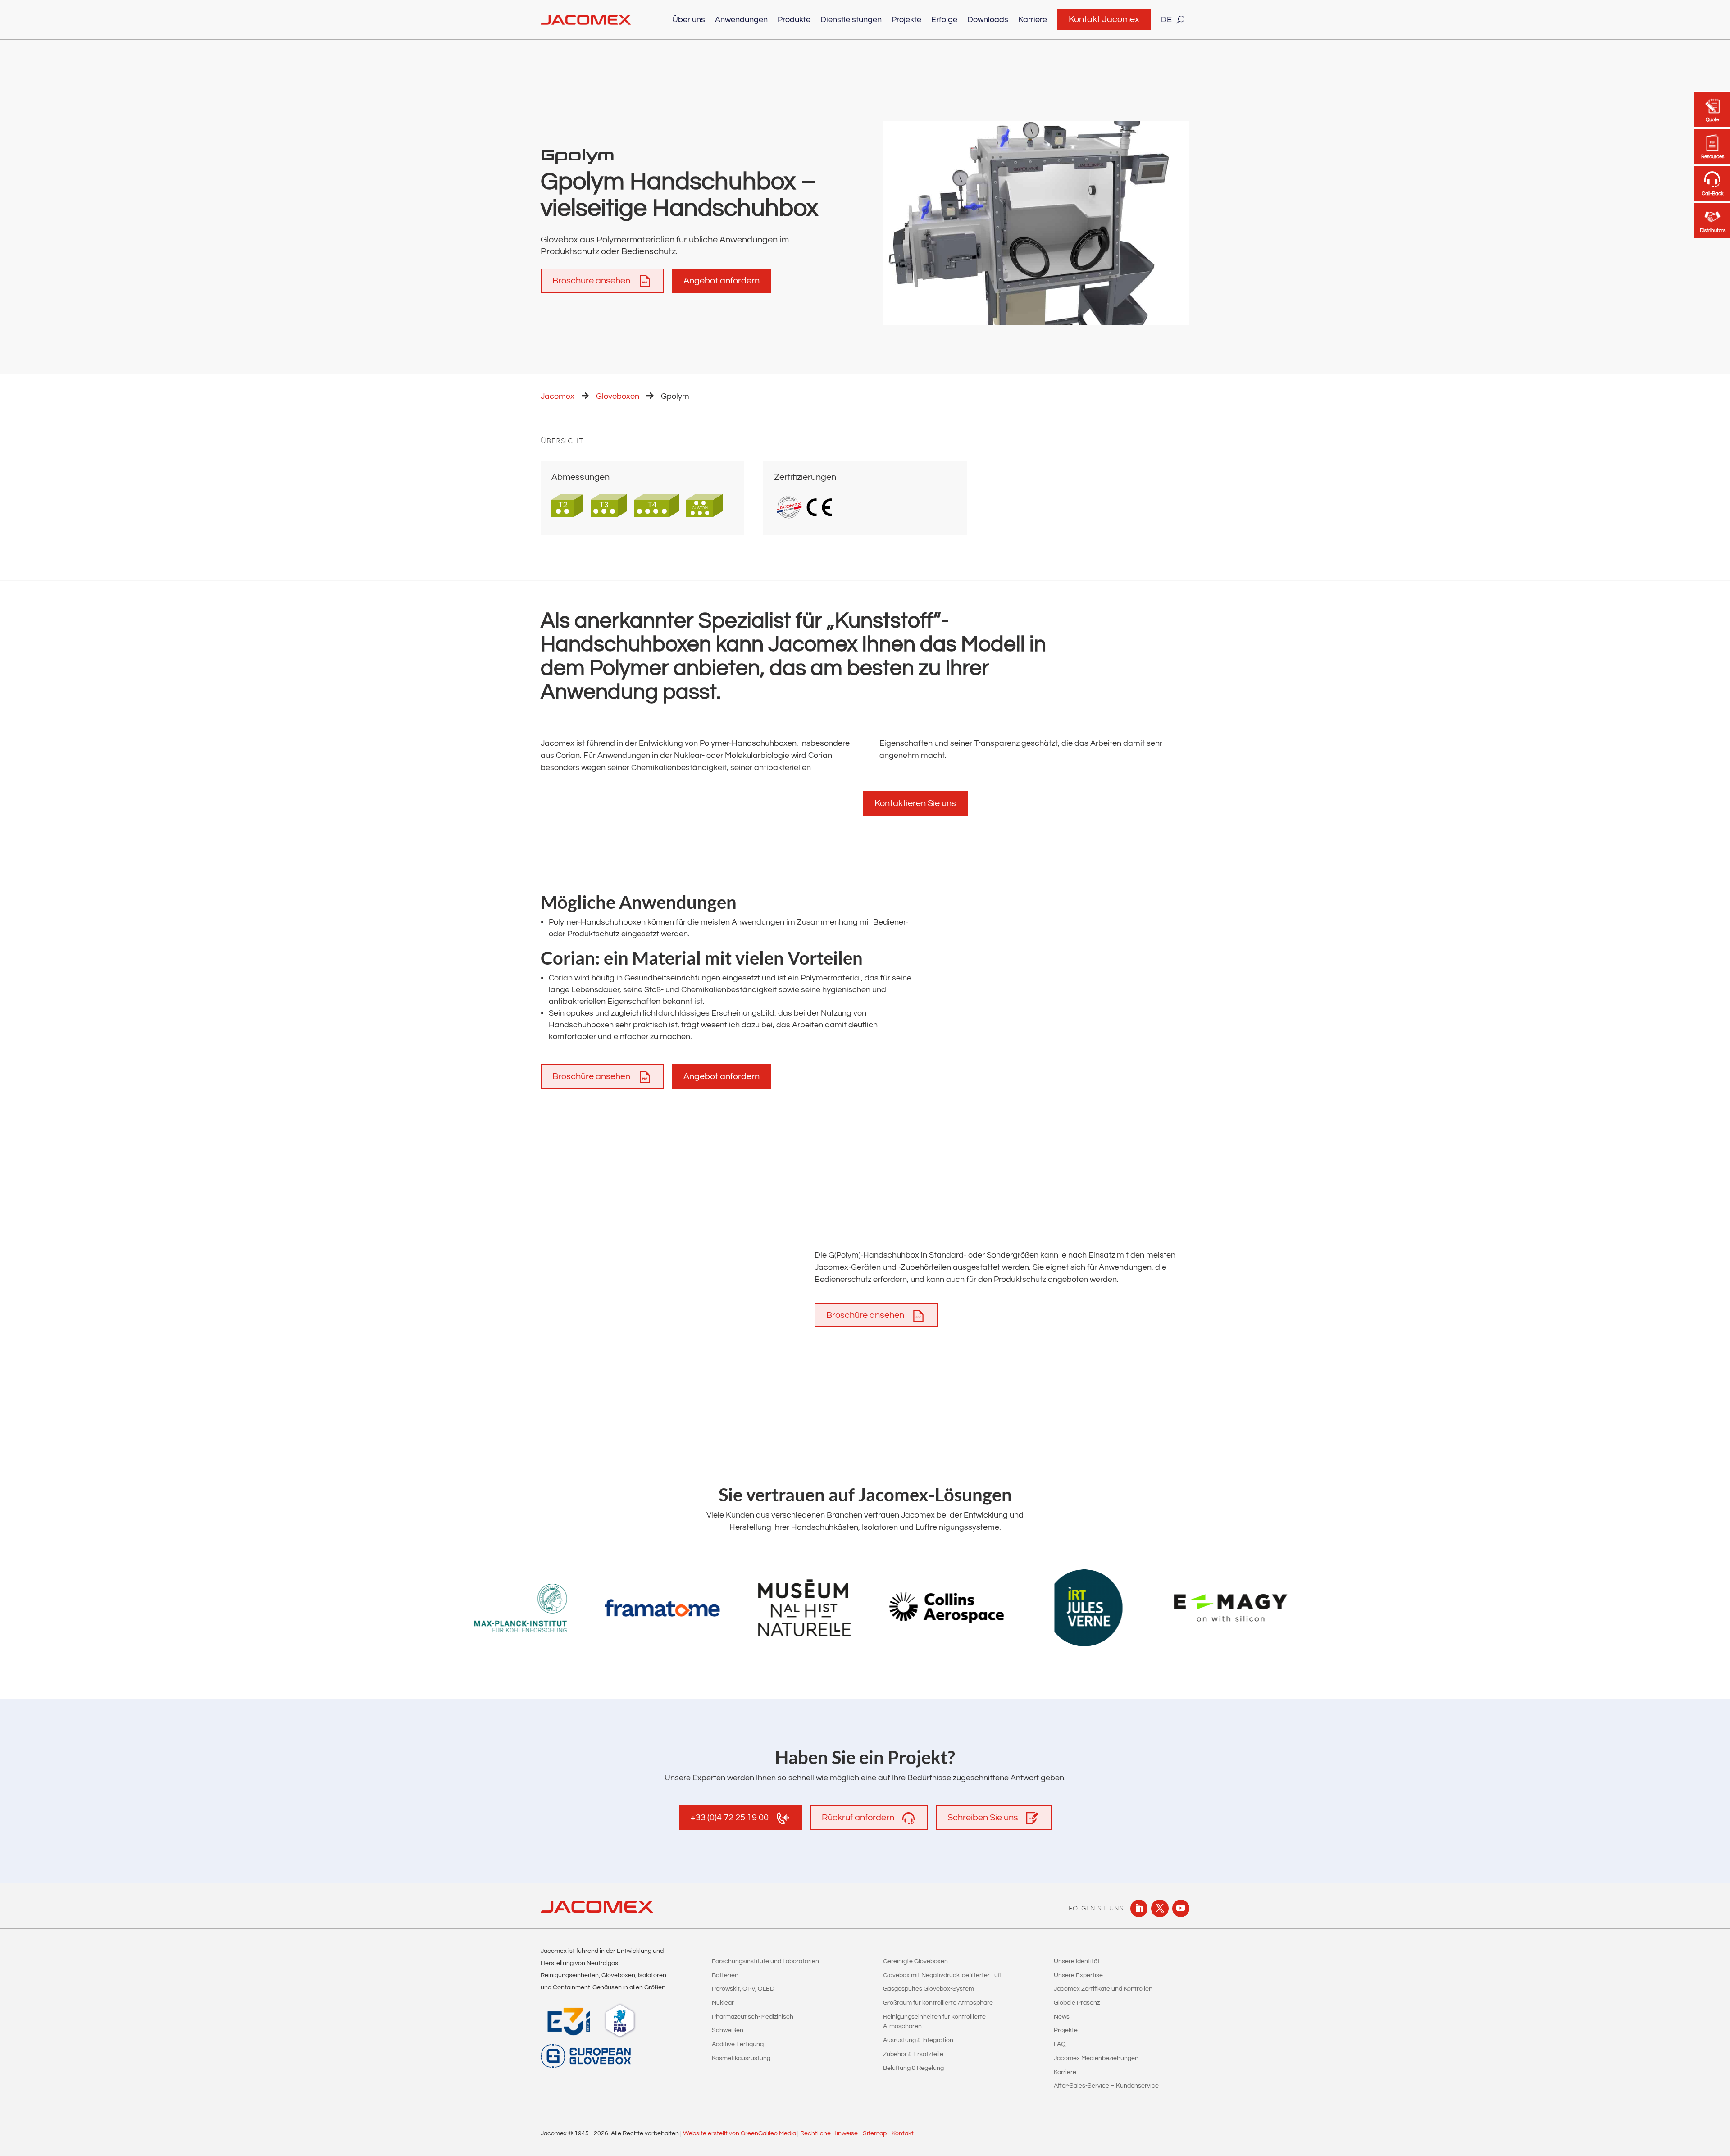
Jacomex (558, 396)
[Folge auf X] (1160, 1908)
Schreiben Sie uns (983, 1818)
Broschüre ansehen (591, 281)
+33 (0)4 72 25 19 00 (730, 1818)
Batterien (725, 1975)
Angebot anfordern (722, 281)
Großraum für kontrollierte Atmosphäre (938, 2003)
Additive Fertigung (738, 2044)
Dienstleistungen (851, 20)
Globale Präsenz (1077, 2003)
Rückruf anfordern (858, 1818)
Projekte (906, 20)
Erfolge (944, 20)
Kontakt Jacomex (1104, 19)
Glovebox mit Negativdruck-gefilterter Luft (942, 1975)
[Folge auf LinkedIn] (1139, 1908)
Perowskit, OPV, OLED (743, 1989)
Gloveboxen (618, 396)
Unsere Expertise (1078, 1975)
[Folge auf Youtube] (1181, 1908)
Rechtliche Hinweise (829, 2133)
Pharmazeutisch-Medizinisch (753, 2017)
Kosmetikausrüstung (741, 2058)
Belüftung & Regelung (913, 2068)
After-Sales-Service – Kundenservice (1106, 2086)
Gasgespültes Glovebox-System (929, 1989)
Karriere (1033, 20)
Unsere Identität (1077, 1961)
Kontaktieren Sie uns (915, 803)
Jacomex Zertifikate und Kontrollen (1103, 1989)
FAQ (1060, 2044)
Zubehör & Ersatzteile (913, 2054)
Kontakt (903, 2133)
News (1062, 2017)
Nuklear (723, 2003)
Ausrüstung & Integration (918, 2040)
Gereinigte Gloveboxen (915, 1961)
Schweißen (728, 2030)
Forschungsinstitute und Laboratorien (765, 1961)
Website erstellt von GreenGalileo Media (740, 2133)
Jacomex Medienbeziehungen (1096, 2058)
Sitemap (875, 2133)
